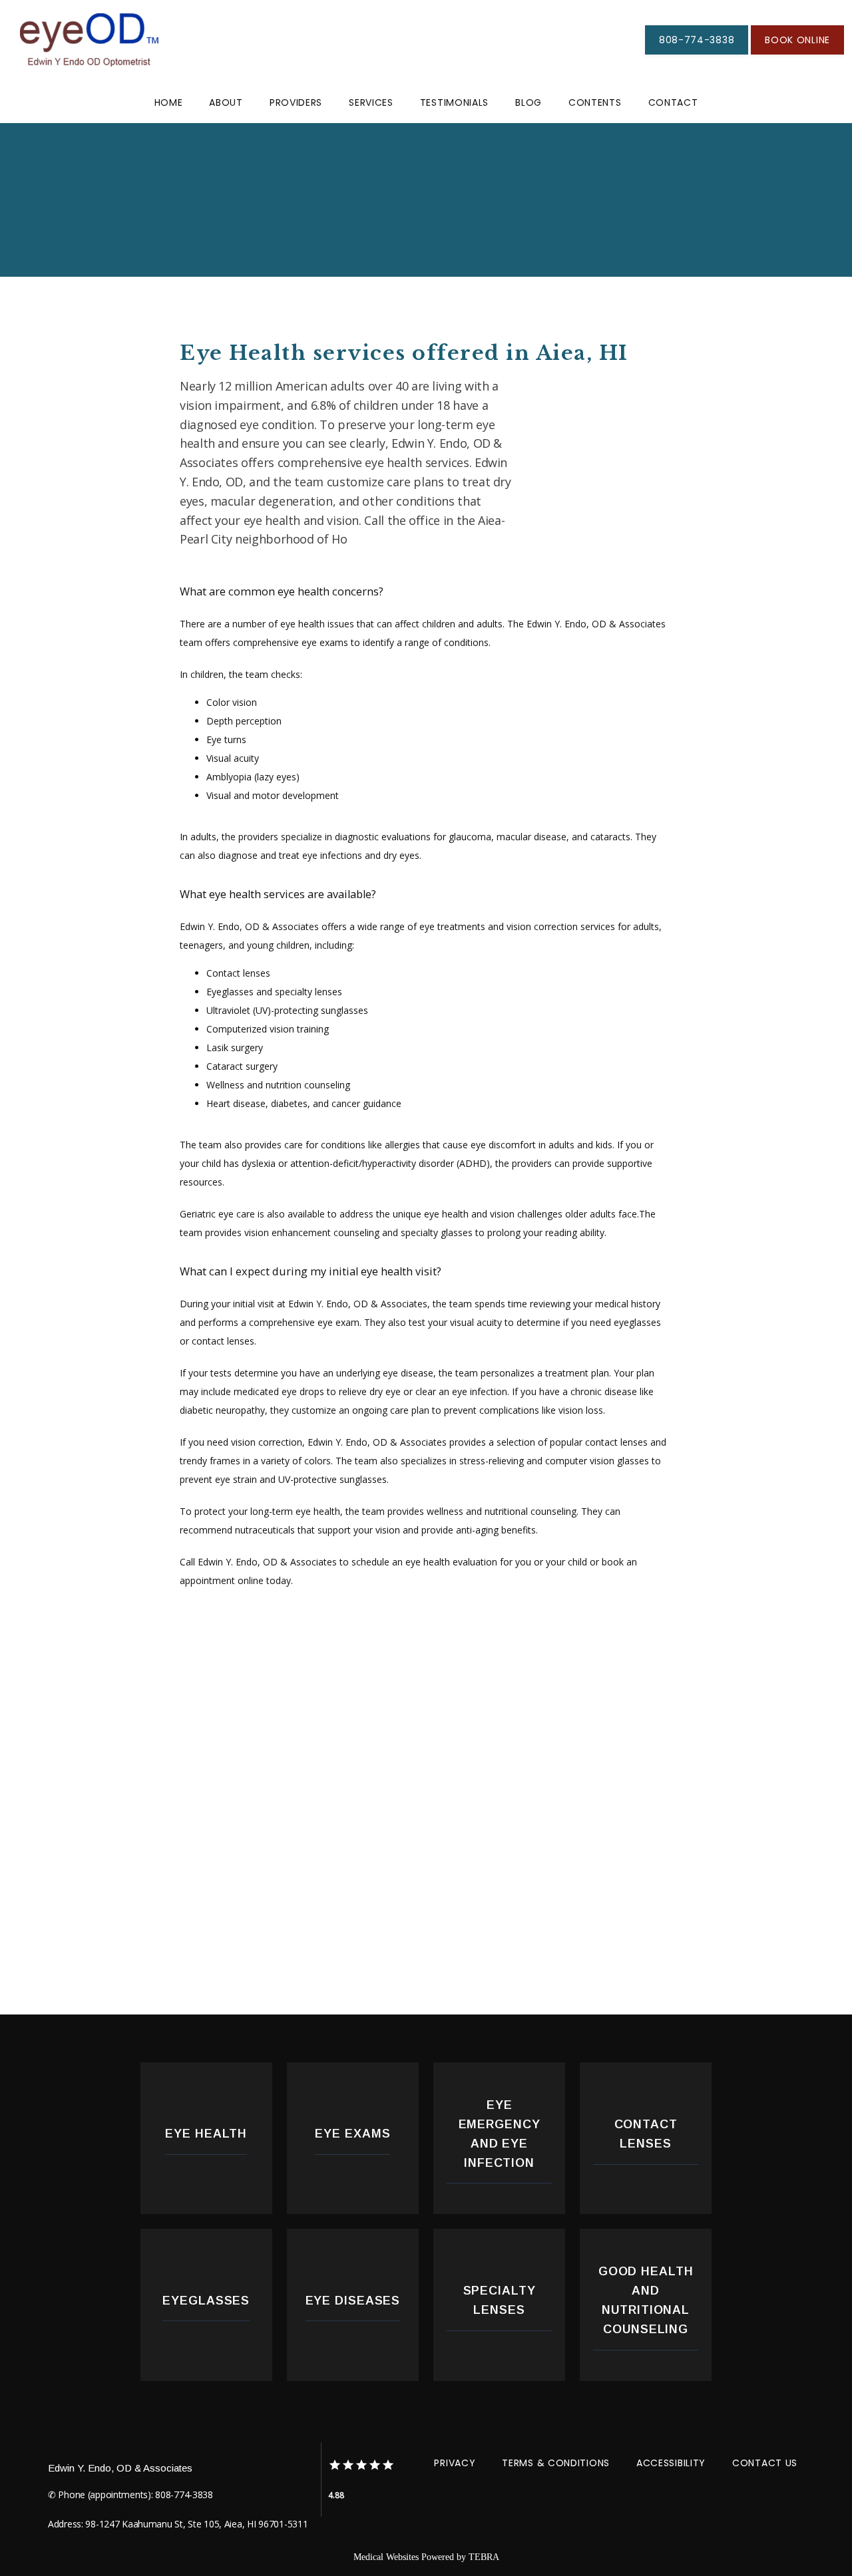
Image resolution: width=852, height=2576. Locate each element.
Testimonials (454, 102)
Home (169, 102)
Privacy (455, 2463)
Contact (673, 102)
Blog (529, 102)
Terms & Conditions (556, 2463)
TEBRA (484, 2557)
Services (371, 102)
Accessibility (671, 2463)
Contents (595, 102)
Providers (296, 102)
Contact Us (765, 2463)
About (226, 102)
